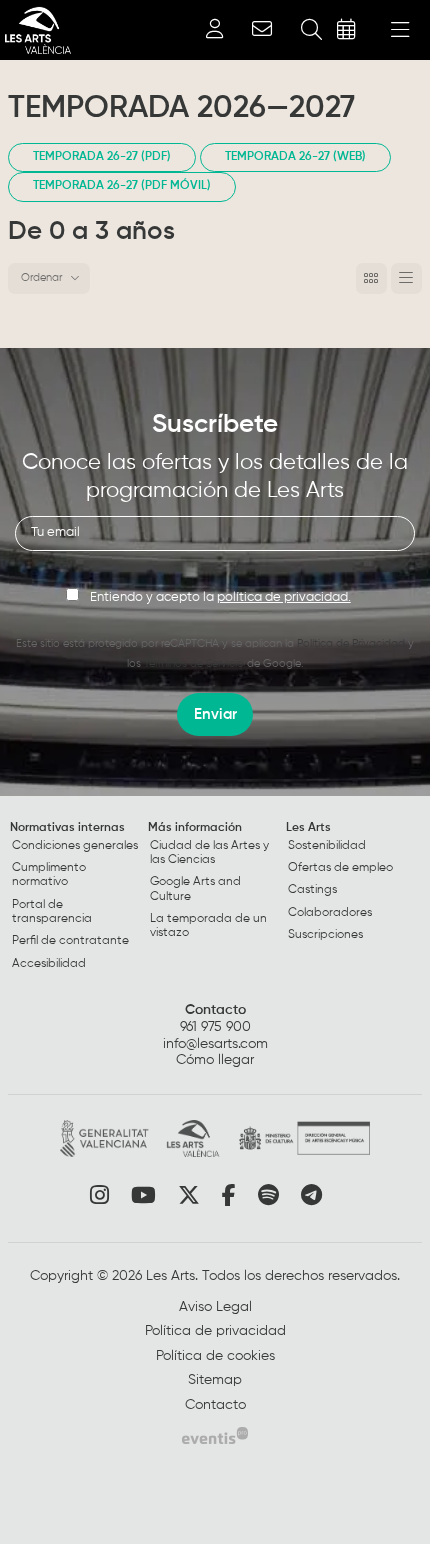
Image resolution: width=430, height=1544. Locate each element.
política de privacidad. (284, 597)
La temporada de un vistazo (208, 926)
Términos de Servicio (194, 663)
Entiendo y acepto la (220, 597)
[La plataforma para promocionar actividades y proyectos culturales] (215, 1435)
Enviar (215, 714)
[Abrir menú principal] (400, 30)
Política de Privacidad (351, 643)
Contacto (215, 1010)
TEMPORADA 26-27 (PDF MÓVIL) (122, 186)
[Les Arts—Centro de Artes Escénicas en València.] (35, 30)
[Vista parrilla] (406, 278)
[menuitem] (77, 900)
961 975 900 (215, 1027)
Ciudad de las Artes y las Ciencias (209, 853)
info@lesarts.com (215, 1044)
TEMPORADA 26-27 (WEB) (295, 157)
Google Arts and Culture (195, 889)
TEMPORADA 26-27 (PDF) (102, 157)
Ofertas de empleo (340, 868)
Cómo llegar (215, 1060)
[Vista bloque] (371, 278)
